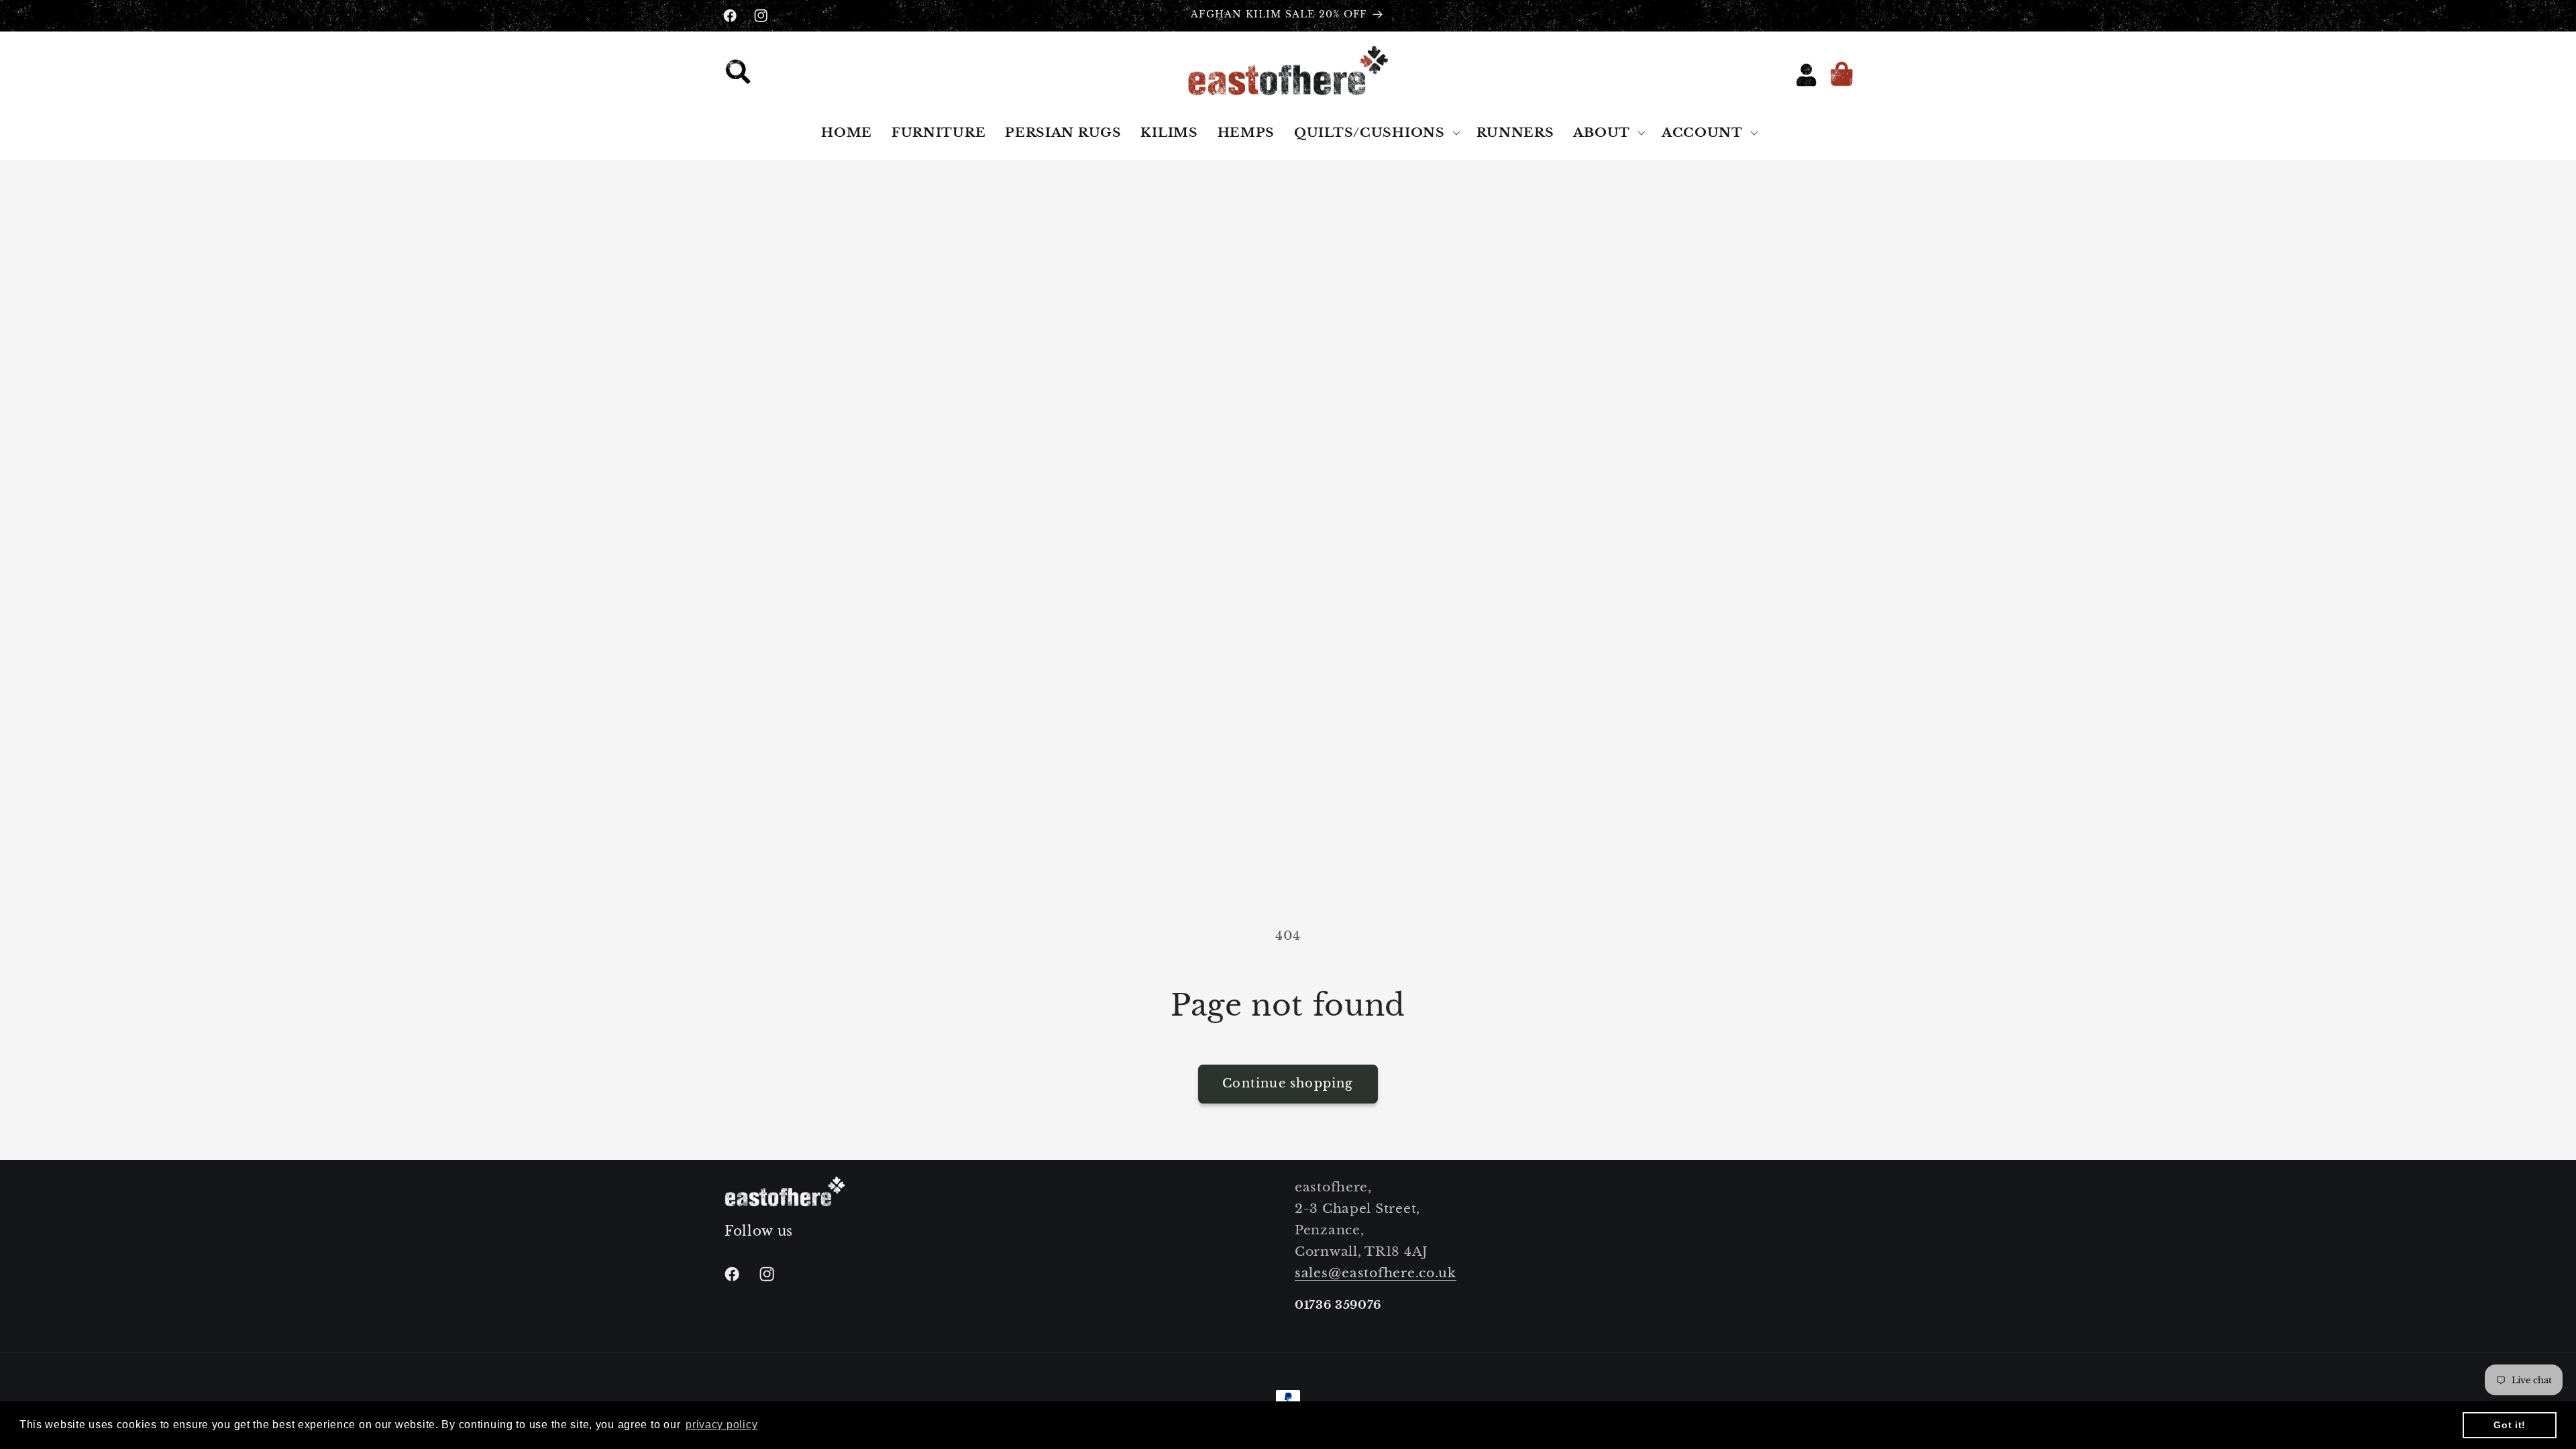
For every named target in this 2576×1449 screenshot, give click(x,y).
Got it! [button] (2510, 1425)
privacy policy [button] (721, 1425)
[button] (742, 75)
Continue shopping (1288, 1083)
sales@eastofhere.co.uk (1376, 1273)
